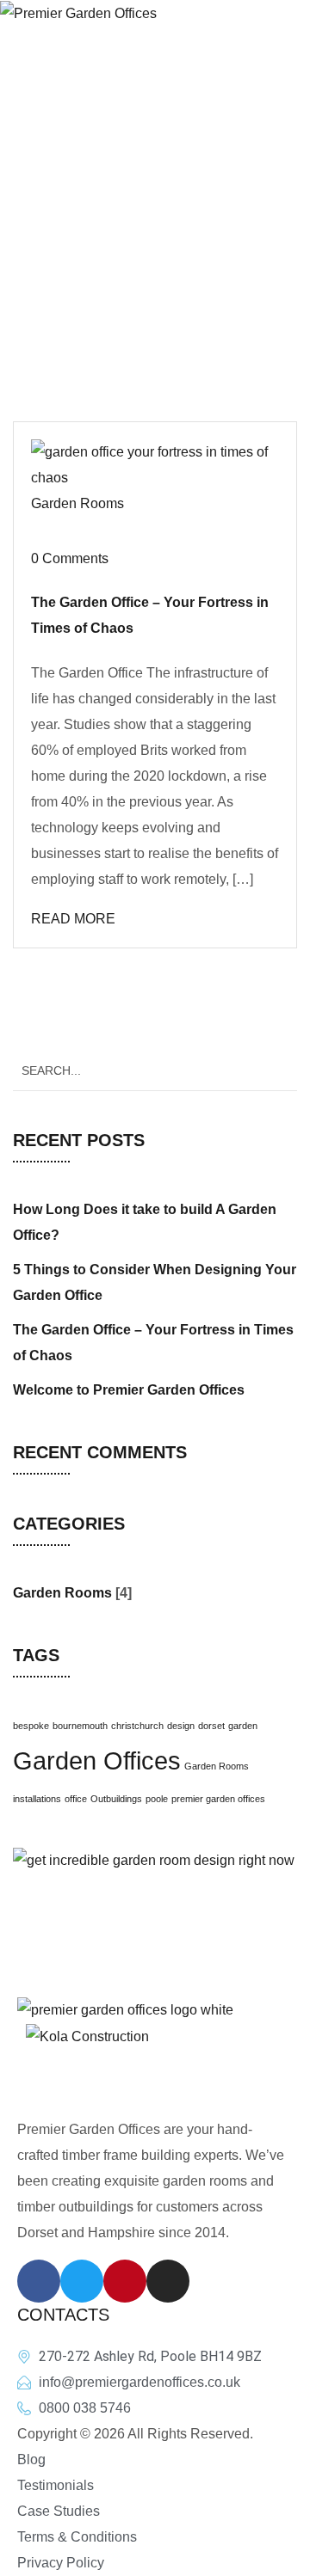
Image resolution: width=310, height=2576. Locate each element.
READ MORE (73, 919)
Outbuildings (116, 1799)
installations (37, 1799)
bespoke (31, 1726)
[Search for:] (155, 1070)
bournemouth (80, 1726)
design (181, 1726)
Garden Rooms (77, 503)
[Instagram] (168, 2281)
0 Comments (70, 558)
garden (243, 1726)
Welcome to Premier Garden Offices (129, 1390)
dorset (211, 1726)
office (76, 1799)
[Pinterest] (125, 2281)
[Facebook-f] (39, 2281)
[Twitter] (82, 2281)
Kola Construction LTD (186, 2076)
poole (157, 1799)
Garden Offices (97, 1760)
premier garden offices (218, 1799)
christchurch (137, 1726)
